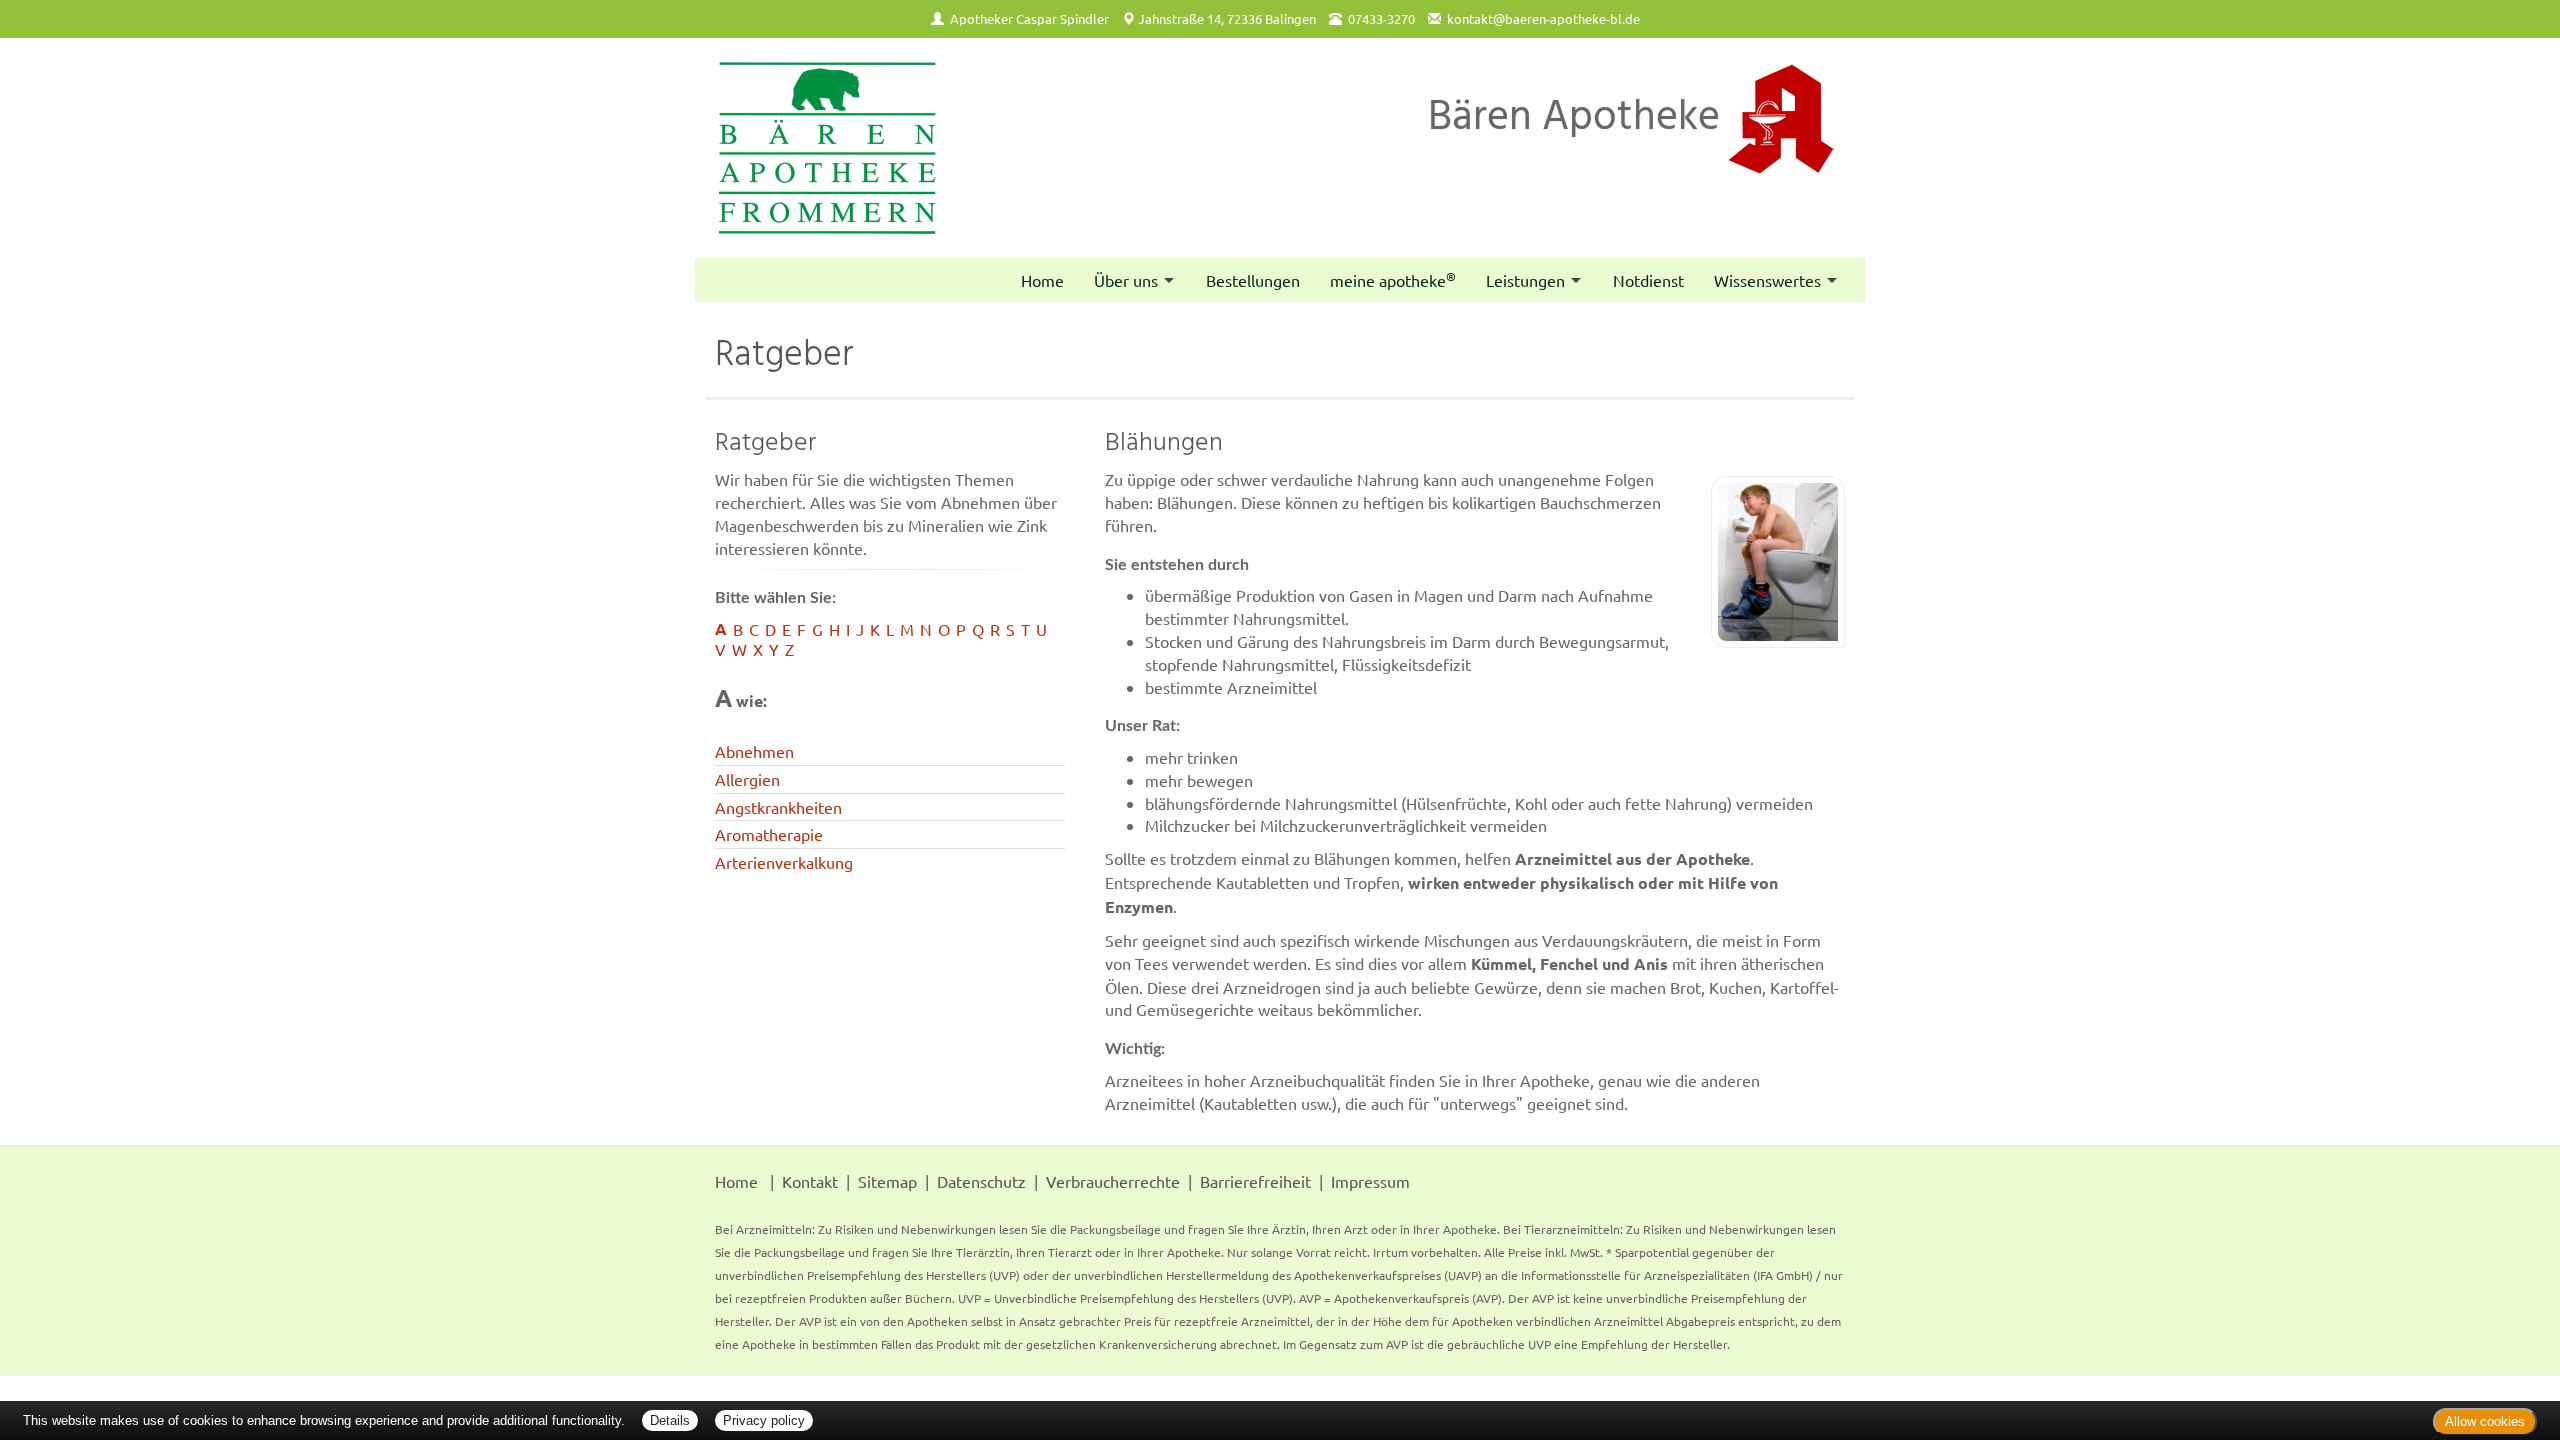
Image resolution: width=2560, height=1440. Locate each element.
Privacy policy (764, 1420)
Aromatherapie (769, 834)
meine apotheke (1393, 279)
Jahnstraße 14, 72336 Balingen (1227, 18)
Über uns (1126, 280)
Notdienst (1648, 280)
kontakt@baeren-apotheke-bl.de (1543, 18)
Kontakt (810, 1181)
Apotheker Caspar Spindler (1029, 18)
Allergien (747, 779)
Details (670, 1420)
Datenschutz (981, 1181)
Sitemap (887, 1181)
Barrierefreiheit (1255, 1181)
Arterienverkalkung (784, 862)
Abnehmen (754, 751)
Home (1042, 280)
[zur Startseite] (827, 148)
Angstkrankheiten (778, 807)
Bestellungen (1253, 280)
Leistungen (1525, 280)
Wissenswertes (1767, 280)
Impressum (1370, 1181)
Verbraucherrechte (1113, 1181)
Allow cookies (2485, 1421)
